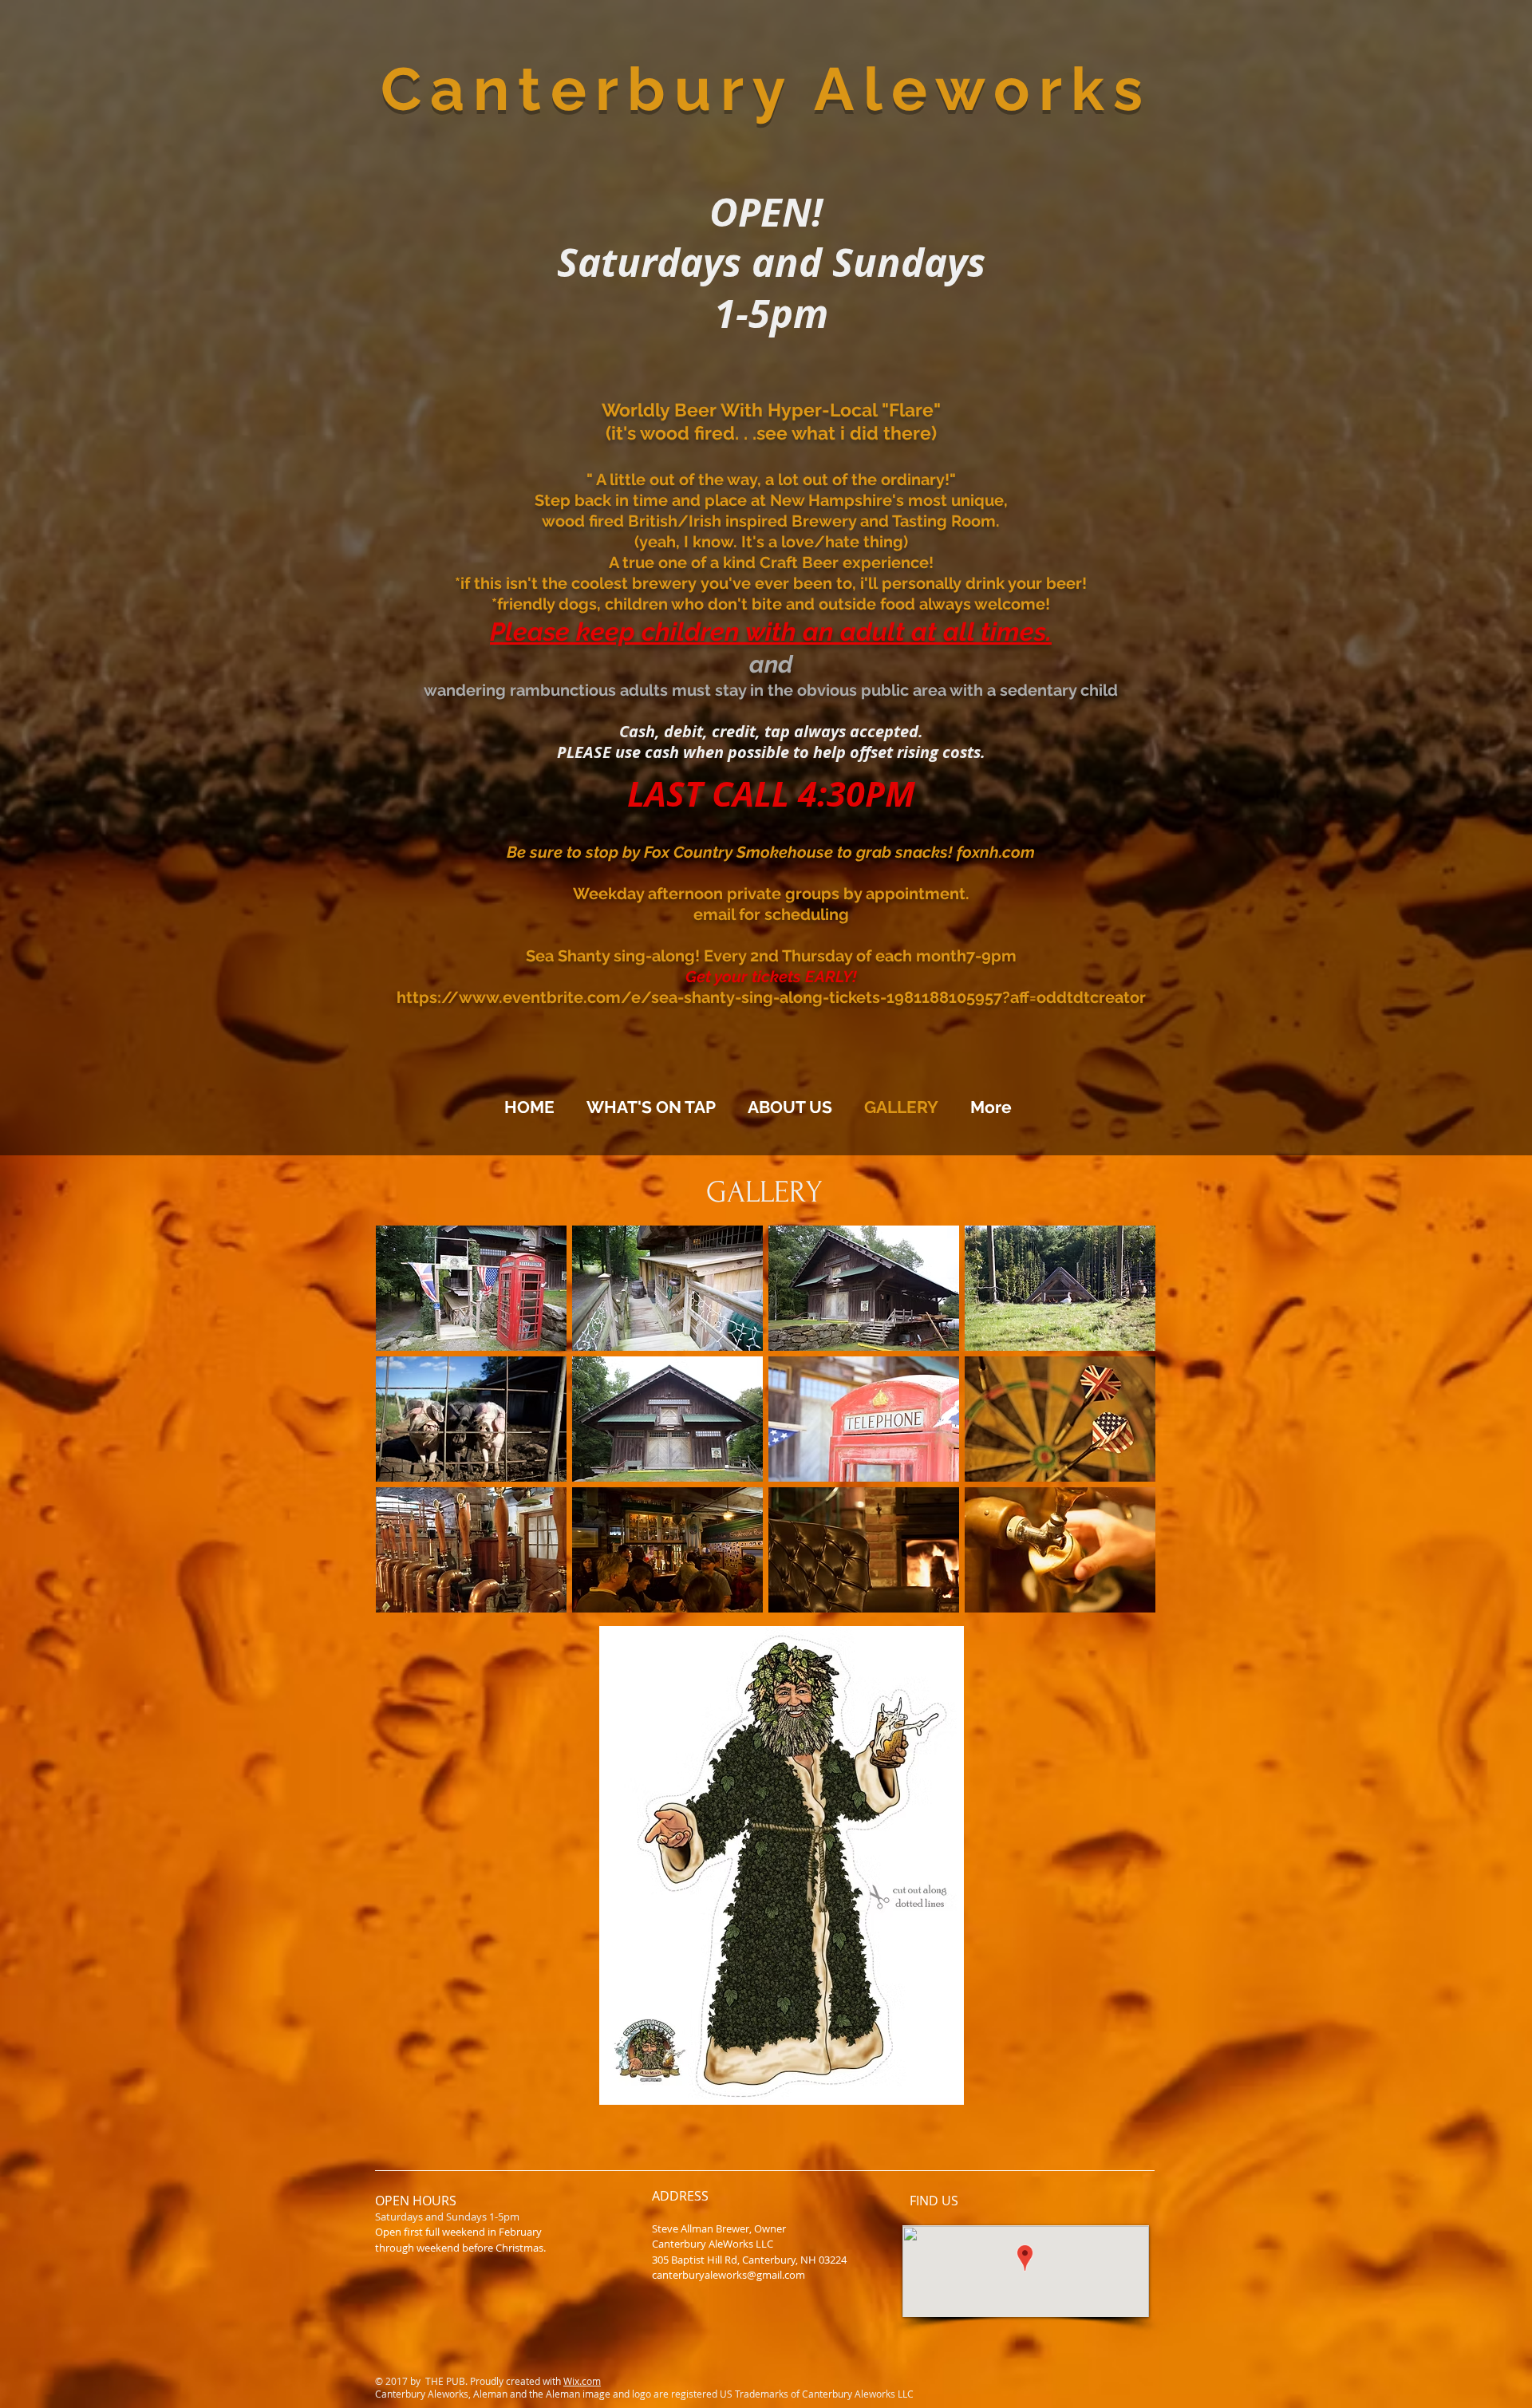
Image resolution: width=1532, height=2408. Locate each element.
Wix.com (582, 2381)
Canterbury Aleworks (766, 89)
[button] (471, 1288)
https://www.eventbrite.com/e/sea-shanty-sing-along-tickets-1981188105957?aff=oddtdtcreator (771, 997)
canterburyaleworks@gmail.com (728, 2275)
